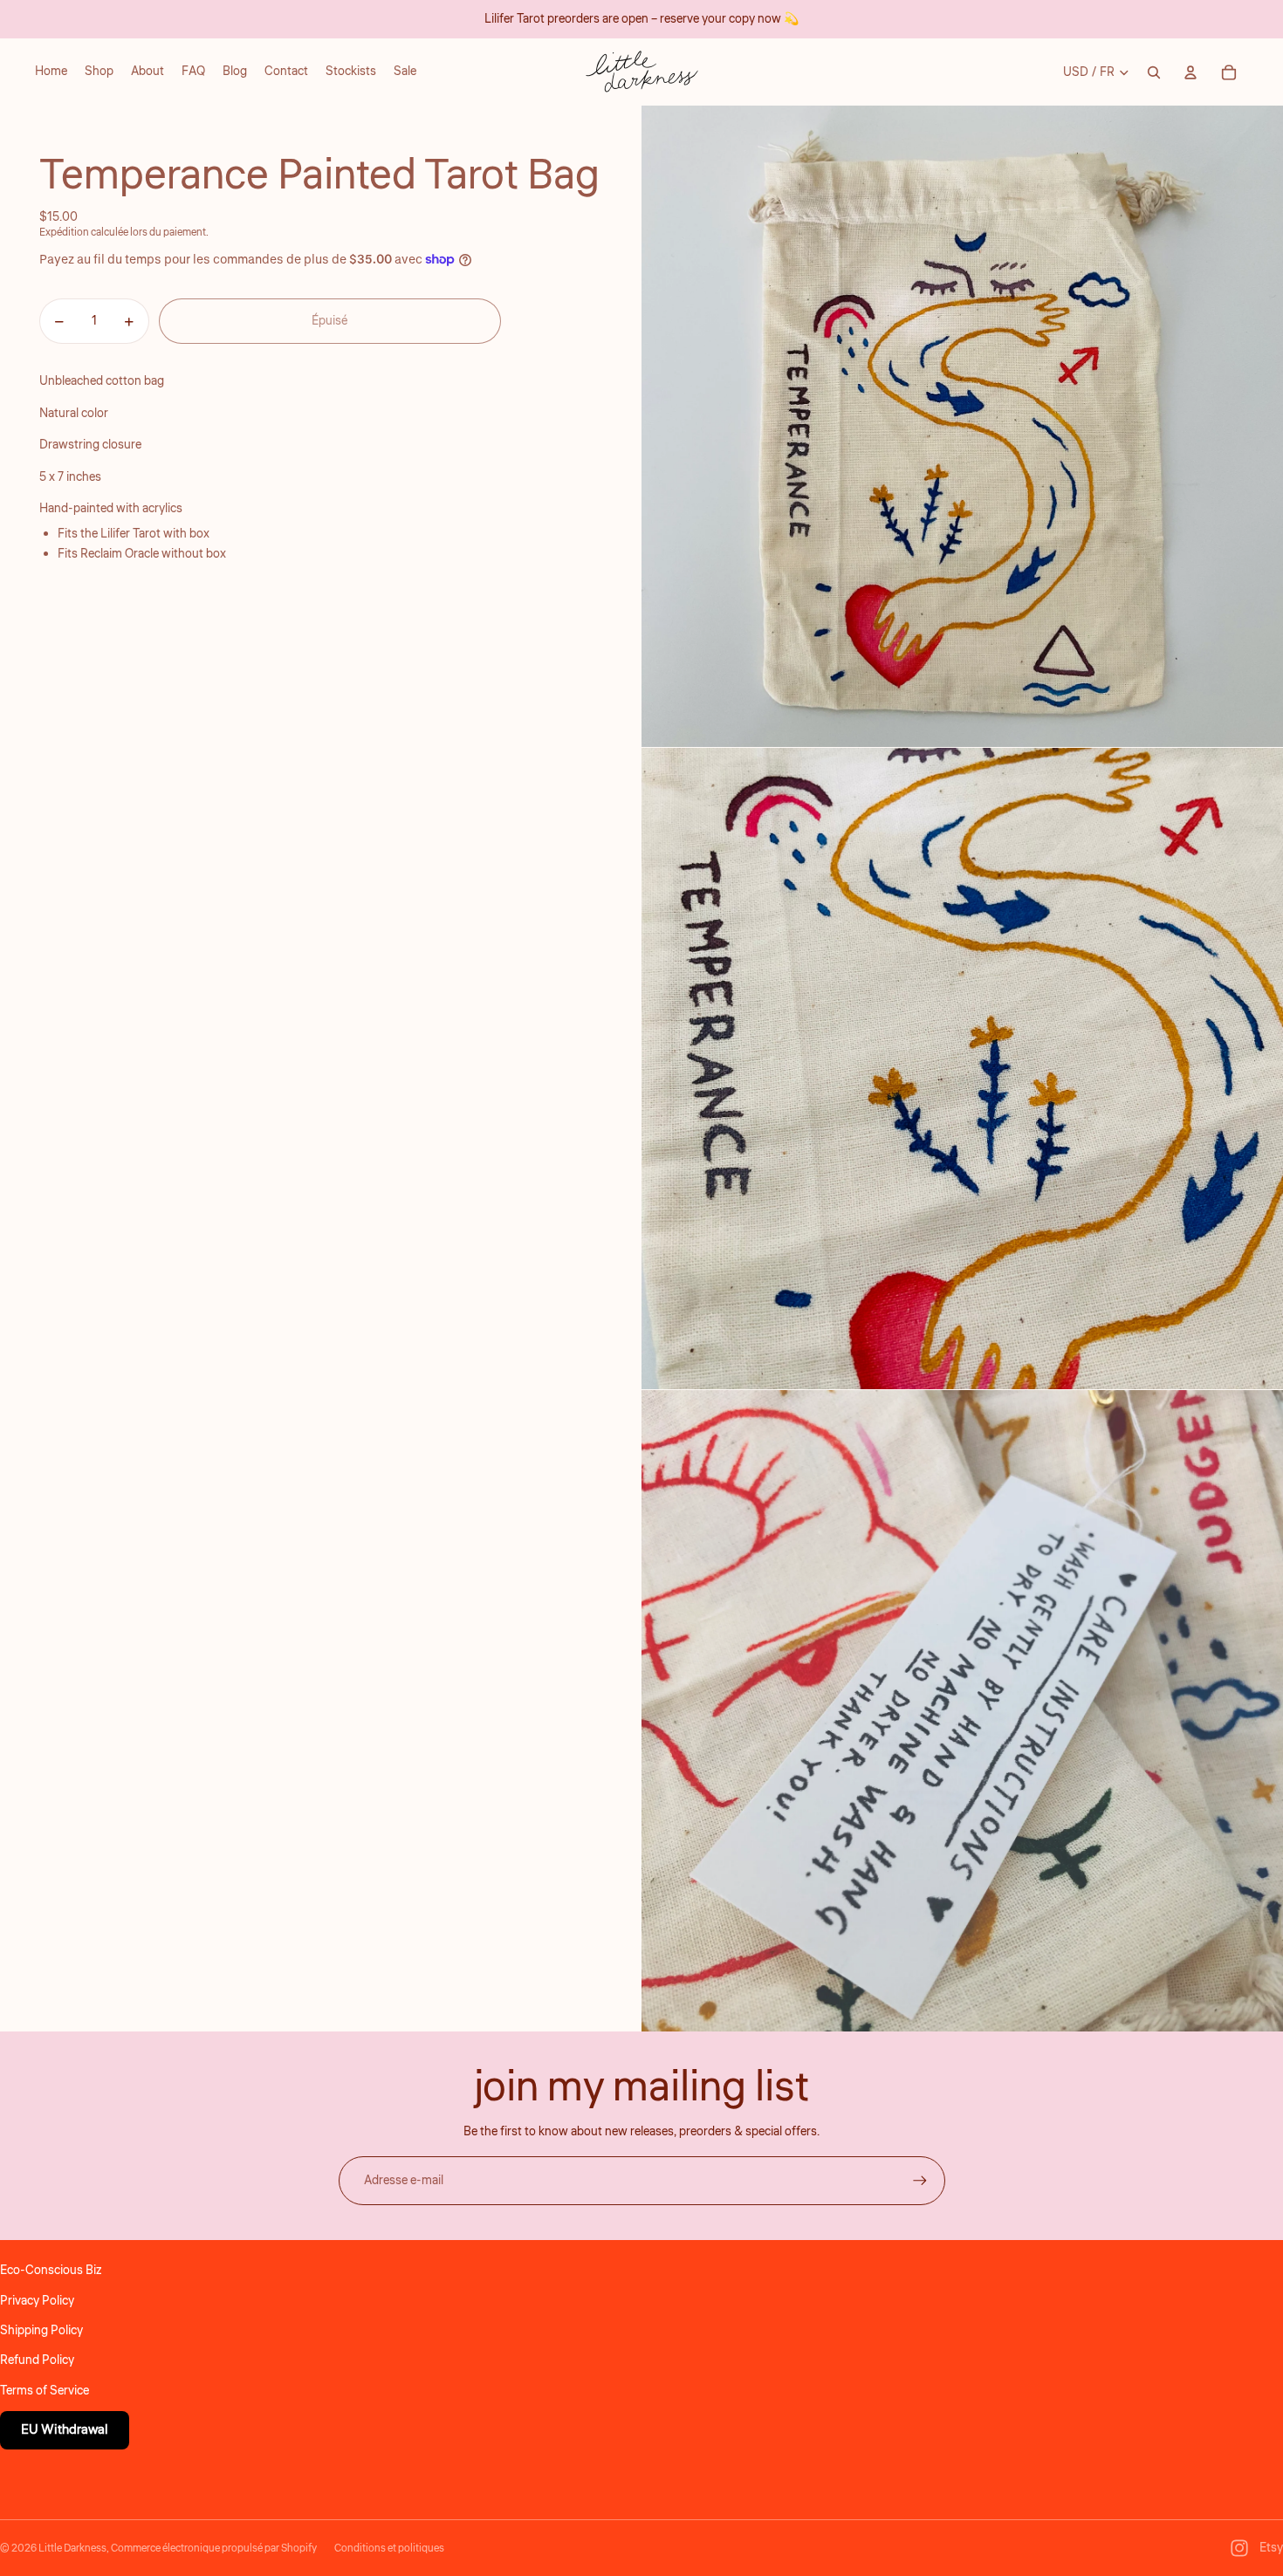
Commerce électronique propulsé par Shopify (214, 2549)
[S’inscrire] (920, 2181)
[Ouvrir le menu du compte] (1190, 72)
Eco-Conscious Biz (51, 2271)
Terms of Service (45, 2391)
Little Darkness (72, 2549)
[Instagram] (1239, 2548)
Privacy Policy (37, 2301)
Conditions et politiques (389, 2549)
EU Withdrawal (65, 2430)
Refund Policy (37, 2360)
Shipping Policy (41, 2331)
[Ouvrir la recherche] (1154, 72)
